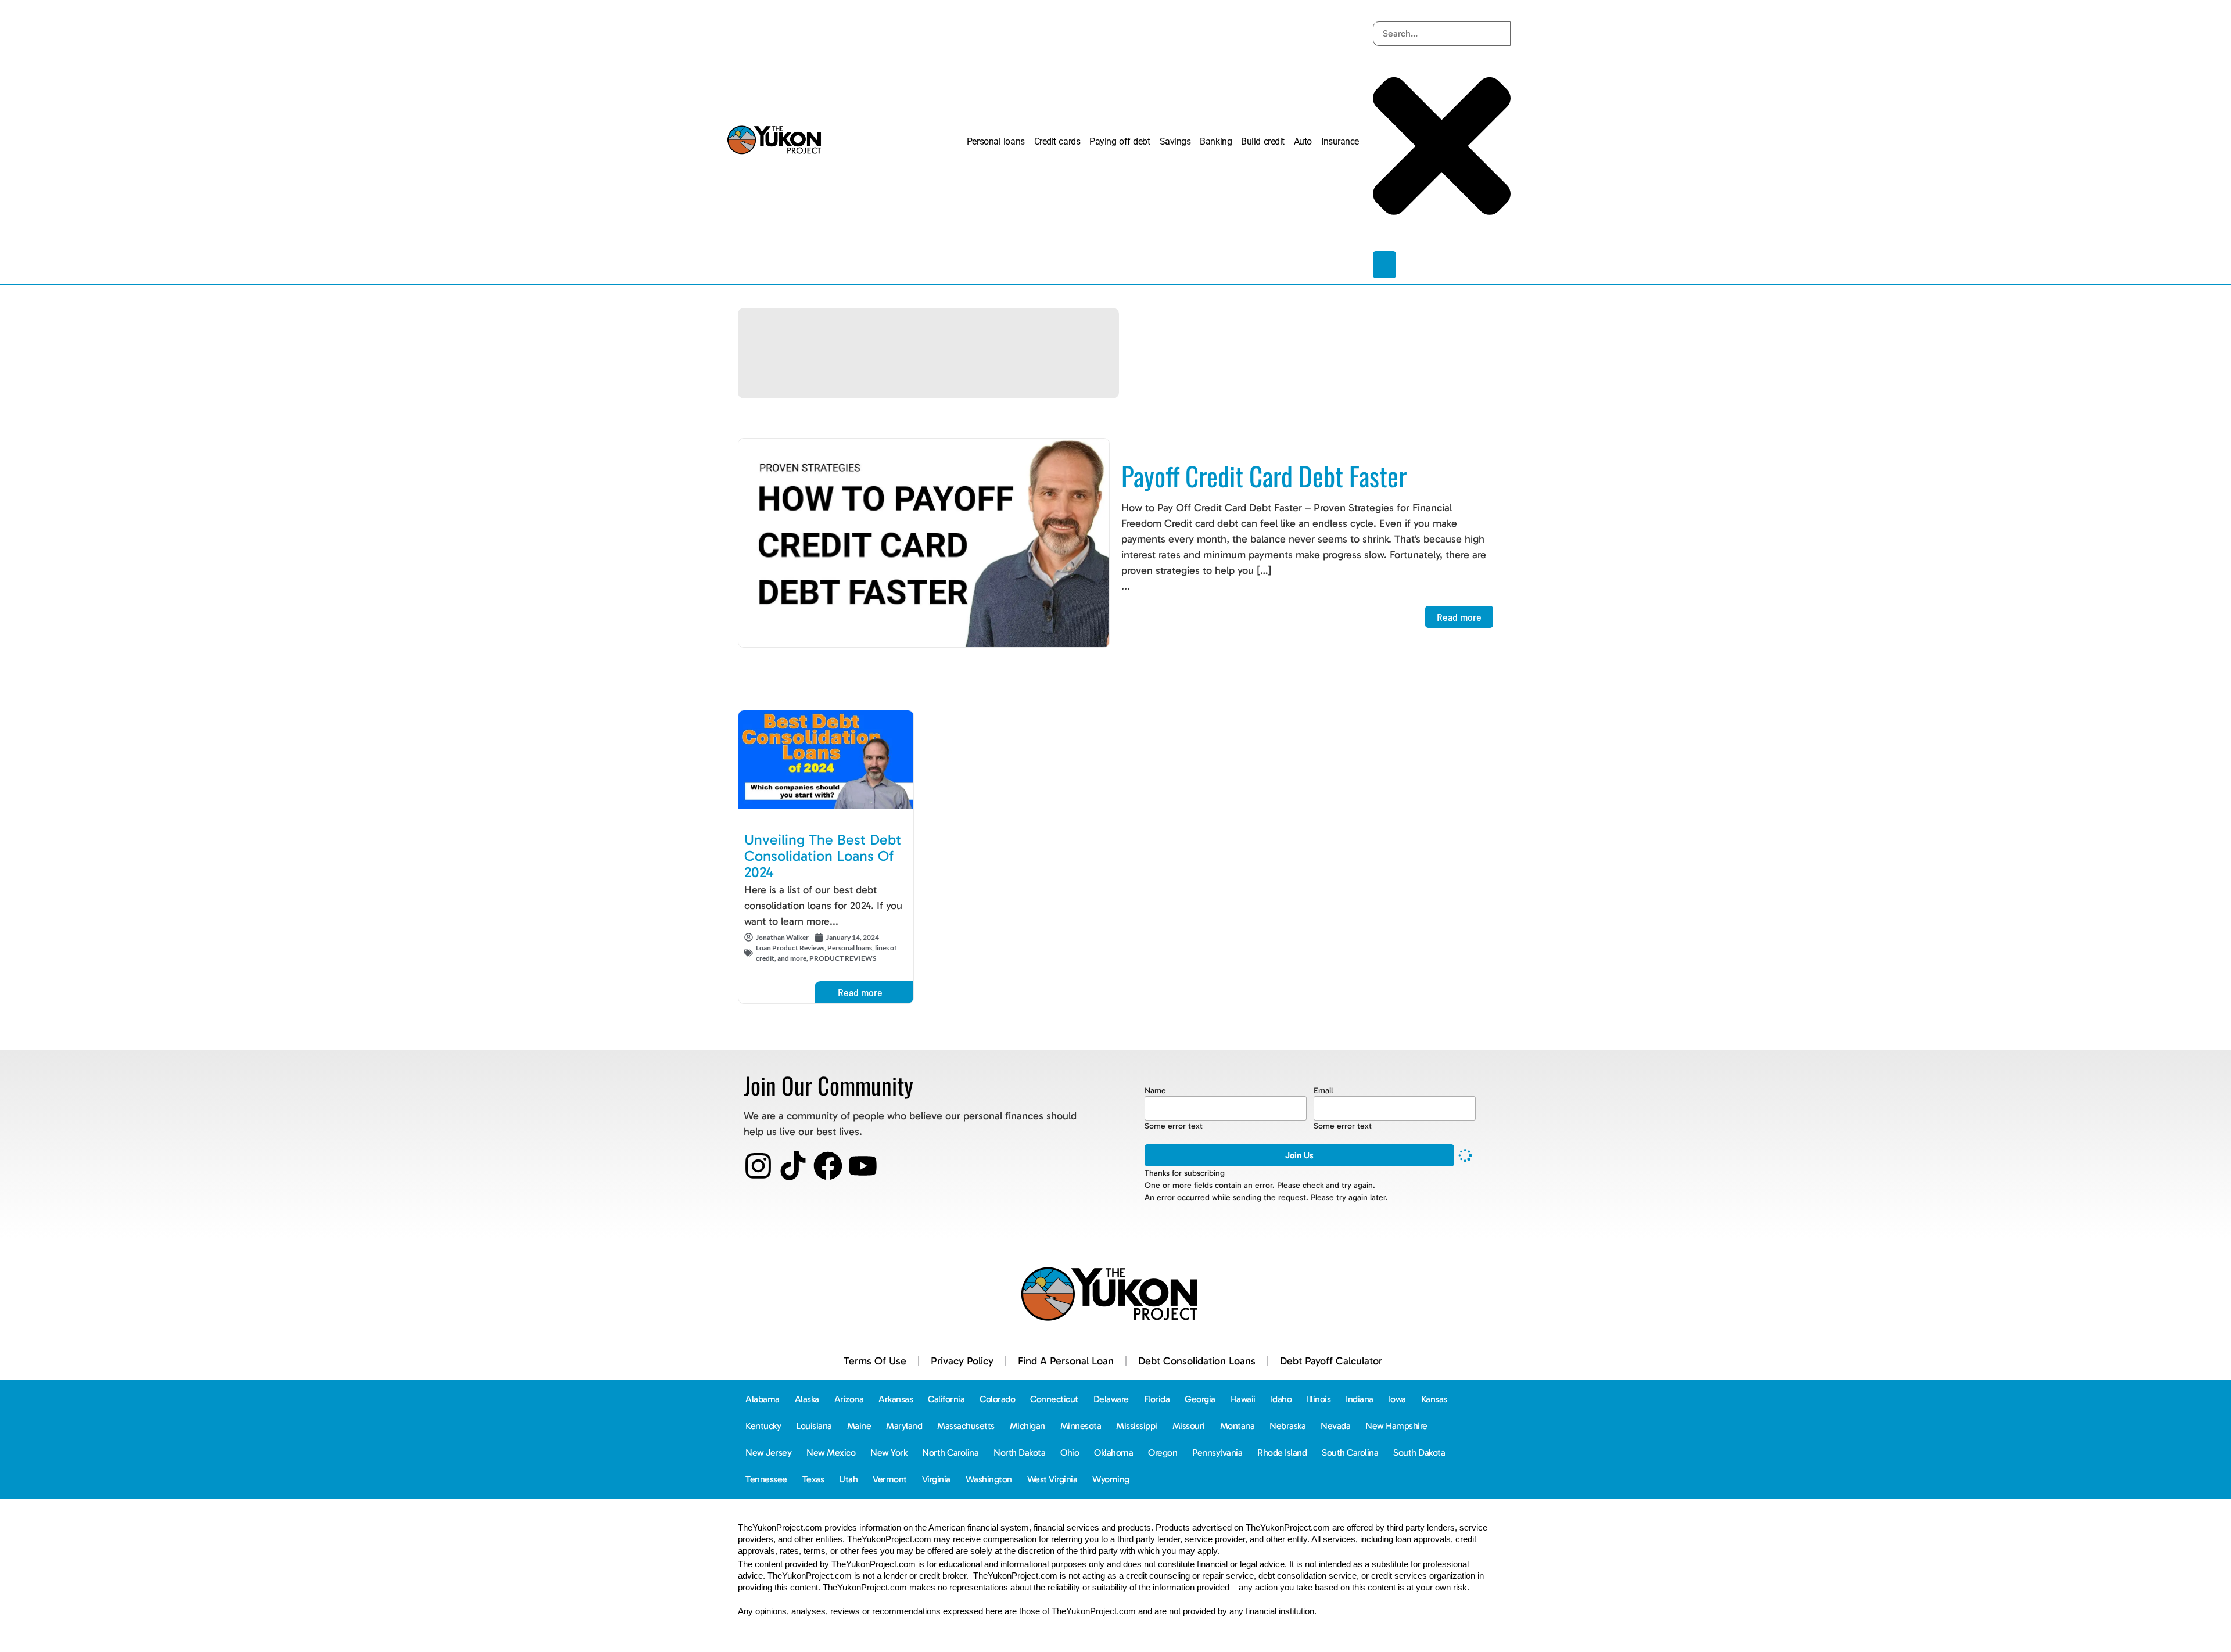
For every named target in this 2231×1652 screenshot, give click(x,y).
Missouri (1189, 1426)
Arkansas (896, 1399)
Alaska (807, 1399)
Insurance (1340, 141)
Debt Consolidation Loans (1197, 1361)
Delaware (1111, 1399)
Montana (1238, 1426)
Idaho (1281, 1399)
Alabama (763, 1399)
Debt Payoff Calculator (1331, 1361)
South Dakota (1419, 1452)
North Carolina (950, 1452)
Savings (1175, 141)
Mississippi (1137, 1426)
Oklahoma (1113, 1452)
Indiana (1360, 1399)
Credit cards (1057, 141)
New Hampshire (1396, 1426)
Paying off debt (1120, 141)
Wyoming (1111, 1479)
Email (1323, 1091)
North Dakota (1019, 1452)
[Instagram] (758, 1166)
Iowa (1397, 1399)
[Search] (1384, 265)
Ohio (1070, 1452)
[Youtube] (863, 1166)
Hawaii (1243, 1399)
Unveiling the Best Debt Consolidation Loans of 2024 (823, 856)
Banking (1216, 141)
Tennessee (766, 1479)
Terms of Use (875, 1361)
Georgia (1200, 1399)
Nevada (1335, 1426)
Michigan (1027, 1426)
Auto (1303, 141)
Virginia (936, 1479)
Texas (813, 1479)
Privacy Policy (962, 1361)
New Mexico (831, 1452)
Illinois (1319, 1399)
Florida (1157, 1399)
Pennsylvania (1217, 1452)
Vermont (890, 1479)
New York (889, 1452)
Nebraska (1287, 1426)
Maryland (904, 1426)
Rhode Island (1282, 1452)
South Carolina (1350, 1452)
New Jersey (768, 1452)
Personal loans (996, 141)
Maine (859, 1426)
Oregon (1163, 1452)
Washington (989, 1479)
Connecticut (1054, 1399)
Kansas (1434, 1399)
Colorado (997, 1399)
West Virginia (1052, 1479)
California (946, 1399)
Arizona (849, 1399)
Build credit (1263, 141)
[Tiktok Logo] (793, 1166)
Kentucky (763, 1426)
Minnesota (1081, 1426)
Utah (848, 1479)
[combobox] (1442, 34)
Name (1155, 1091)
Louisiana (814, 1426)
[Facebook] (828, 1166)
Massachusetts (966, 1426)
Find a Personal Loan (1066, 1361)
